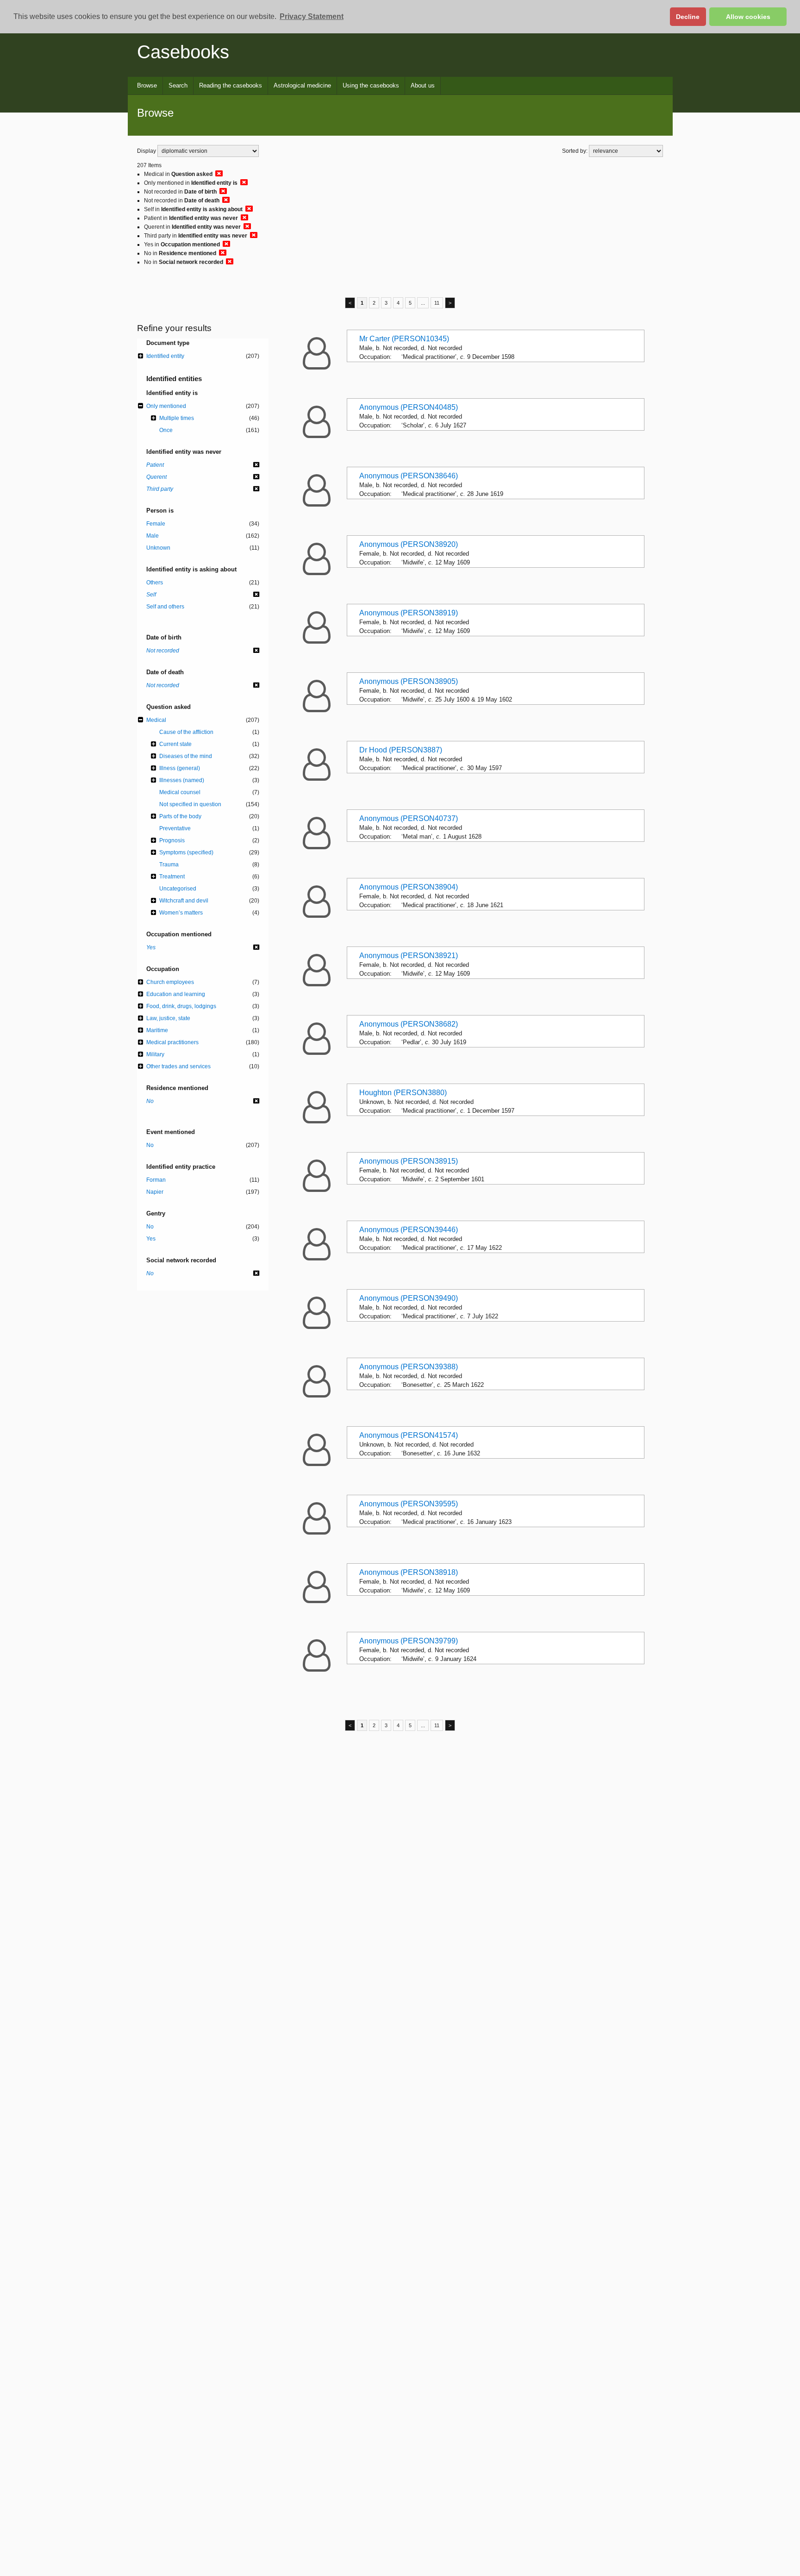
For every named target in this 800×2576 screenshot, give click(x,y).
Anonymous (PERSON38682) (409, 1024)
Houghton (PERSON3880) (403, 1093)
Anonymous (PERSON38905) (409, 681)
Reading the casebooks (231, 85)
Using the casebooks (371, 85)
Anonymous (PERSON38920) (409, 544)
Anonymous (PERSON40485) (409, 407)
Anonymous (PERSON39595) (409, 1504)
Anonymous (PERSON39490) (409, 1298)
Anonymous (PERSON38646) (409, 476)
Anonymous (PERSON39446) (409, 1230)
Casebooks (183, 52)
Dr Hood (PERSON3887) (401, 750)
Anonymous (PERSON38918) (409, 1572)
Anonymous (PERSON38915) (409, 1161)
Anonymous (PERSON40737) (409, 818)
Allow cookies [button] (748, 17)
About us (423, 85)
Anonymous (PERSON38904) (409, 887)
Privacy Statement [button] (312, 16)
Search (178, 85)
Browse (147, 85)
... (423, 303)
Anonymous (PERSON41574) (409, 1435)
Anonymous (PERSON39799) (409, 1641)
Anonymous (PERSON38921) (409, 956)
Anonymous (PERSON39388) (409, 1367)
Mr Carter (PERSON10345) (404, 339)
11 (437, 303)
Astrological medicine (302, 85)
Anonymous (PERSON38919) (409, 613)
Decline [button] (688, 17)
